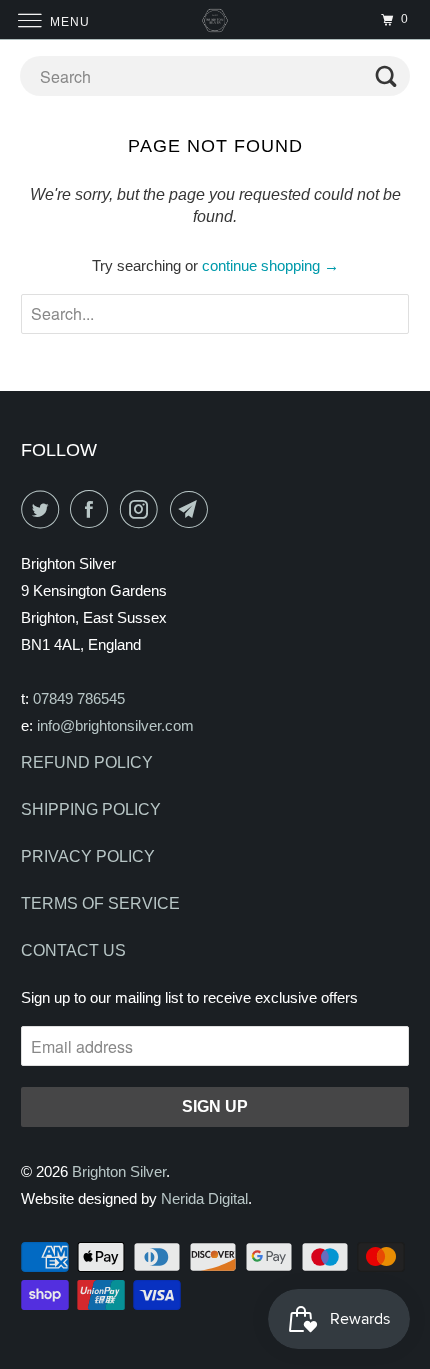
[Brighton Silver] (215, 19)
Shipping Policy (91, 809)
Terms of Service (100, 903)
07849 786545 (79, 698)
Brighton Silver (119, 1171)
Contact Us (73, 950)
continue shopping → (270, 265)
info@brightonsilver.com (115, 725)
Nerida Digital (204, 1198)
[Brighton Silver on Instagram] (143, 509)
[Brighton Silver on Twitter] (44, 509)
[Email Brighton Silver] (193, 509)
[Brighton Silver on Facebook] (93, 509)
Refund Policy (87, 762)
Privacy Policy (88, 856)
